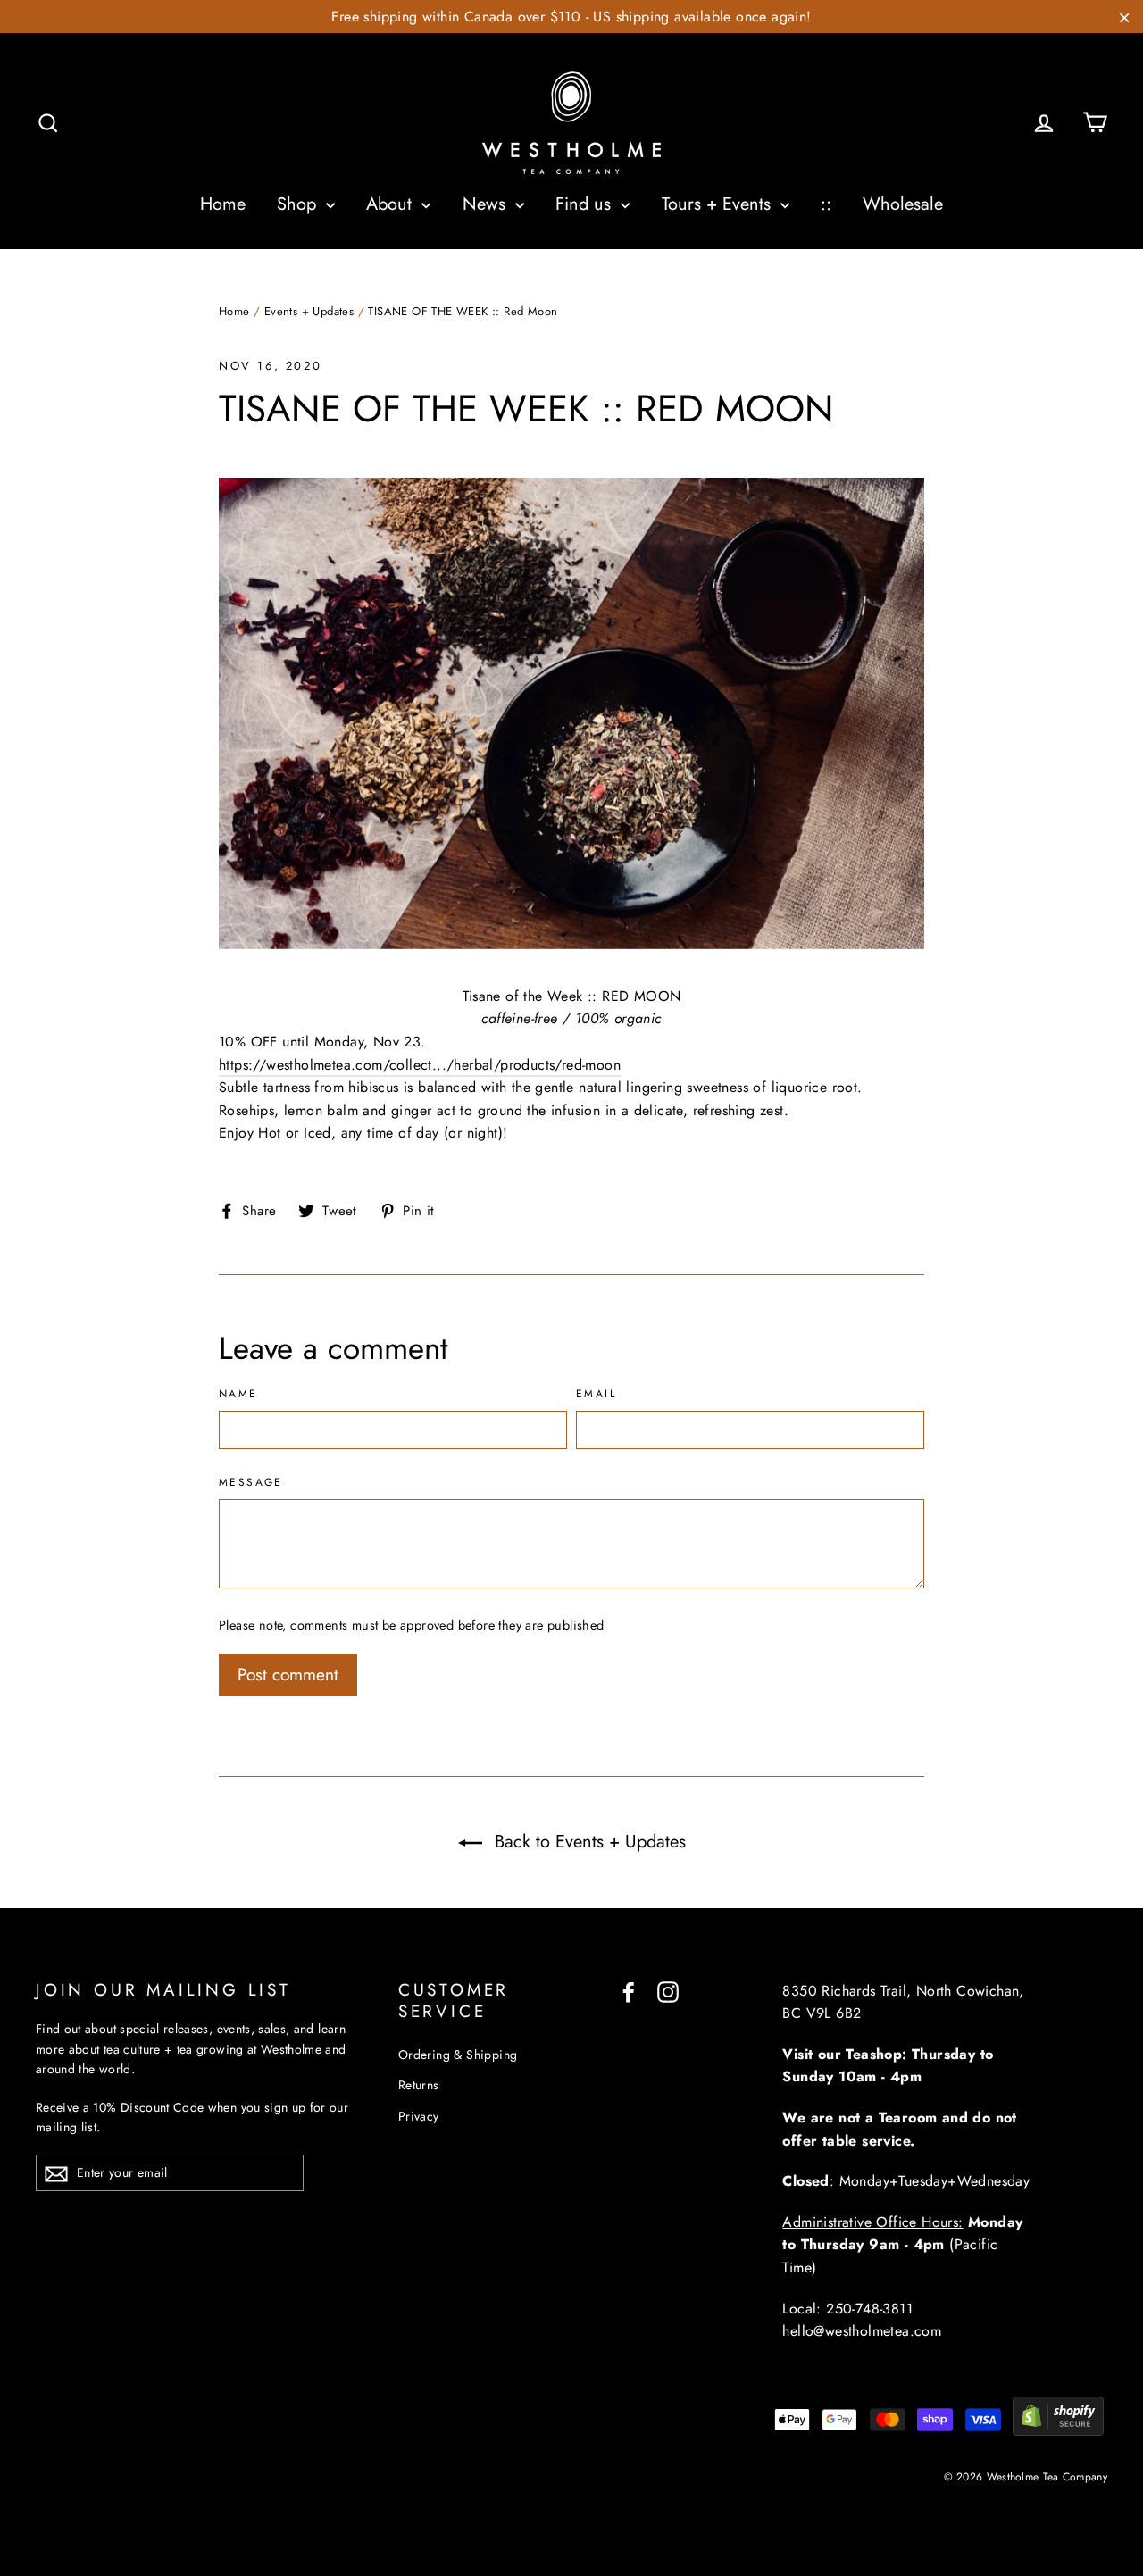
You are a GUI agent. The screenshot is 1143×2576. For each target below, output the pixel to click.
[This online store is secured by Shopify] (1058, 2431)
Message (251, 1483)
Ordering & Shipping (458, 2055)
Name (238, 1395)
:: (826, 204)
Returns (419, 2085)
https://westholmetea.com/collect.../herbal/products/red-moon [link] (420, 1065)
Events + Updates (309, 311)
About (392, 204)
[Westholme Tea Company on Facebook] (629, 1991)
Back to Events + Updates (588, 1842)
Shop (299, 204)
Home (223, 204)
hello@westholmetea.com (862, 2331)
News (487, 204)
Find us (586, 204)
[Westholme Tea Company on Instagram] (668, 1991)
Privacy (419, 2116)
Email (596, 1395)
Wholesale (903, 204)
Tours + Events (719, 204)
